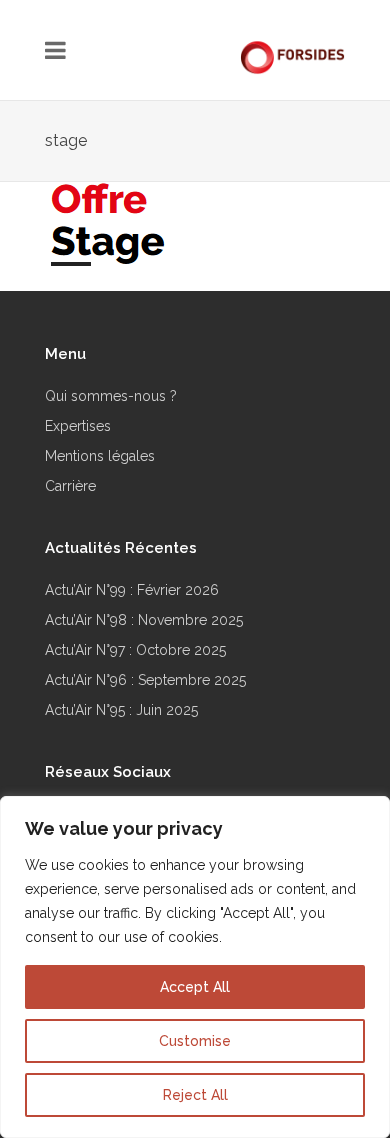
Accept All (195, 987)
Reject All (195, 1095)
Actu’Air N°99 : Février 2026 (132, 590)
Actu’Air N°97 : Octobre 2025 (135, 650)
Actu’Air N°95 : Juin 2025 (121, 710)
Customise (195, 1041)
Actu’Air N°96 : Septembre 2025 (145, 680)
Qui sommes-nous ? (111, 396)
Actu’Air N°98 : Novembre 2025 (144, 620)
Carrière (70, 486)
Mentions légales (100, 456)
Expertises (78, 426)
